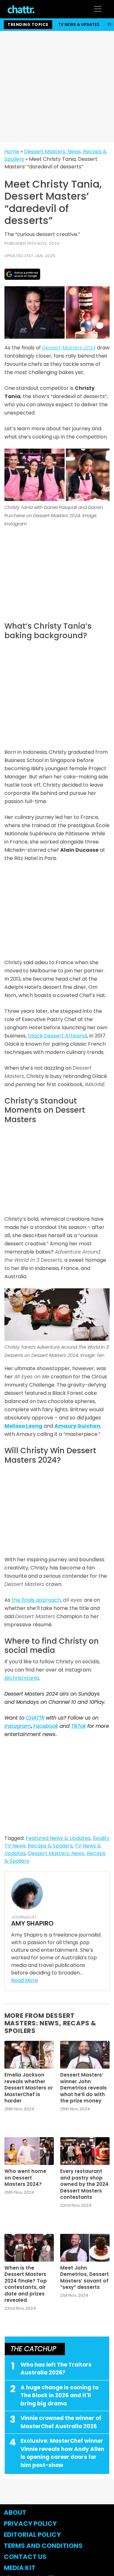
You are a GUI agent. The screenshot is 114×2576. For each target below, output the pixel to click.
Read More (25, 1980)
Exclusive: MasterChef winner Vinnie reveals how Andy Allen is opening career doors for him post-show (62, 2453)
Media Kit (20, 2568)
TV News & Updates (79, 24)
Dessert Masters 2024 (69, 348)
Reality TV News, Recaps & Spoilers (57, 1842)
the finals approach (36, 1600)
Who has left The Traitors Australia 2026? (56, 2369)
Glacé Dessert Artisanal (57, 1036)
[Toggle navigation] (98, 9)
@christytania (22, 1678)
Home (12, 151)
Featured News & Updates (58, 1838)
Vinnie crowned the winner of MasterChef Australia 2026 (61, 2422)
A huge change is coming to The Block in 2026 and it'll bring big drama (60, 2395)
